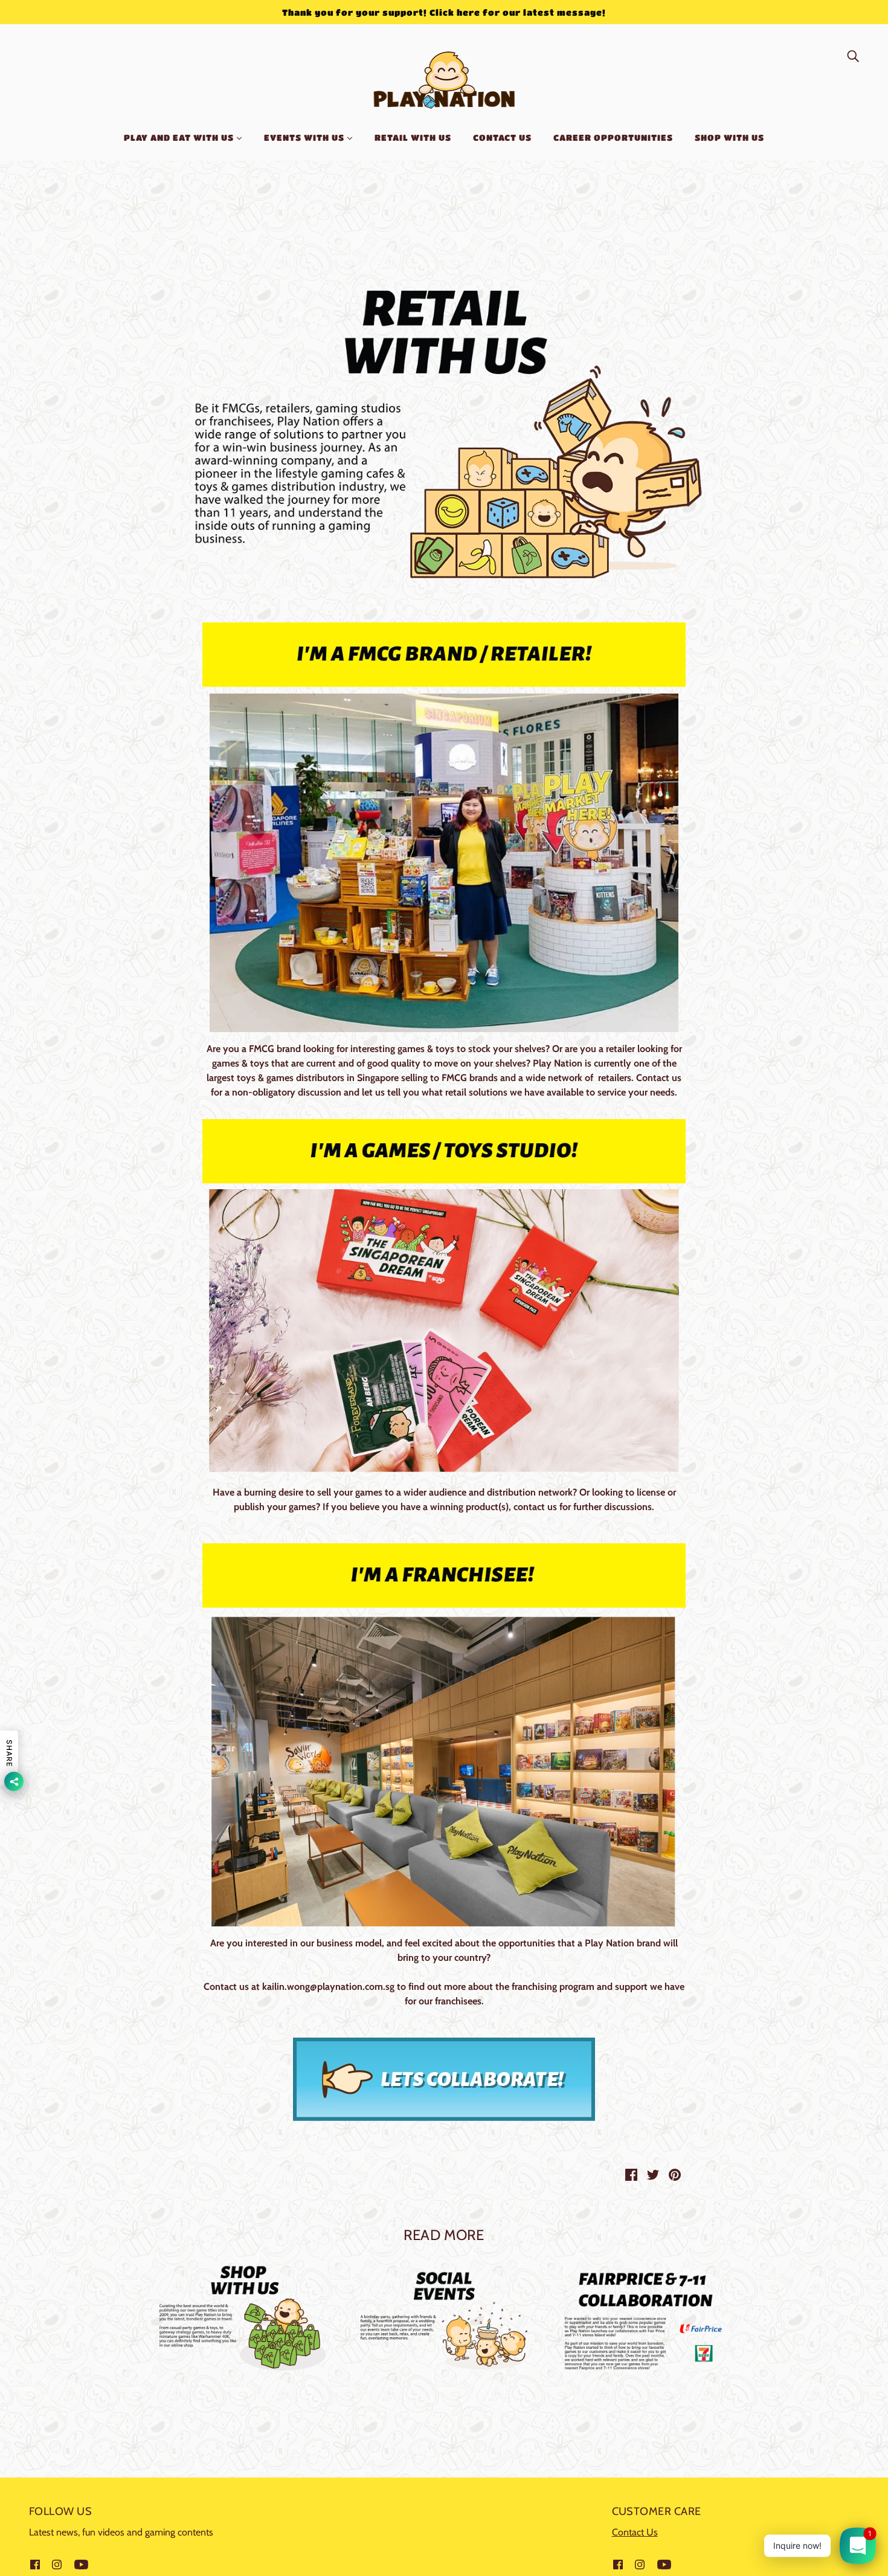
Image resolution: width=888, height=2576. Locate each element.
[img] (853, 56)
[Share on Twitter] (653, 2174)
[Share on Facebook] (631, 2174)
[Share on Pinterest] (675, 2174)
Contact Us (635, 2532)
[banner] (444, 78)
